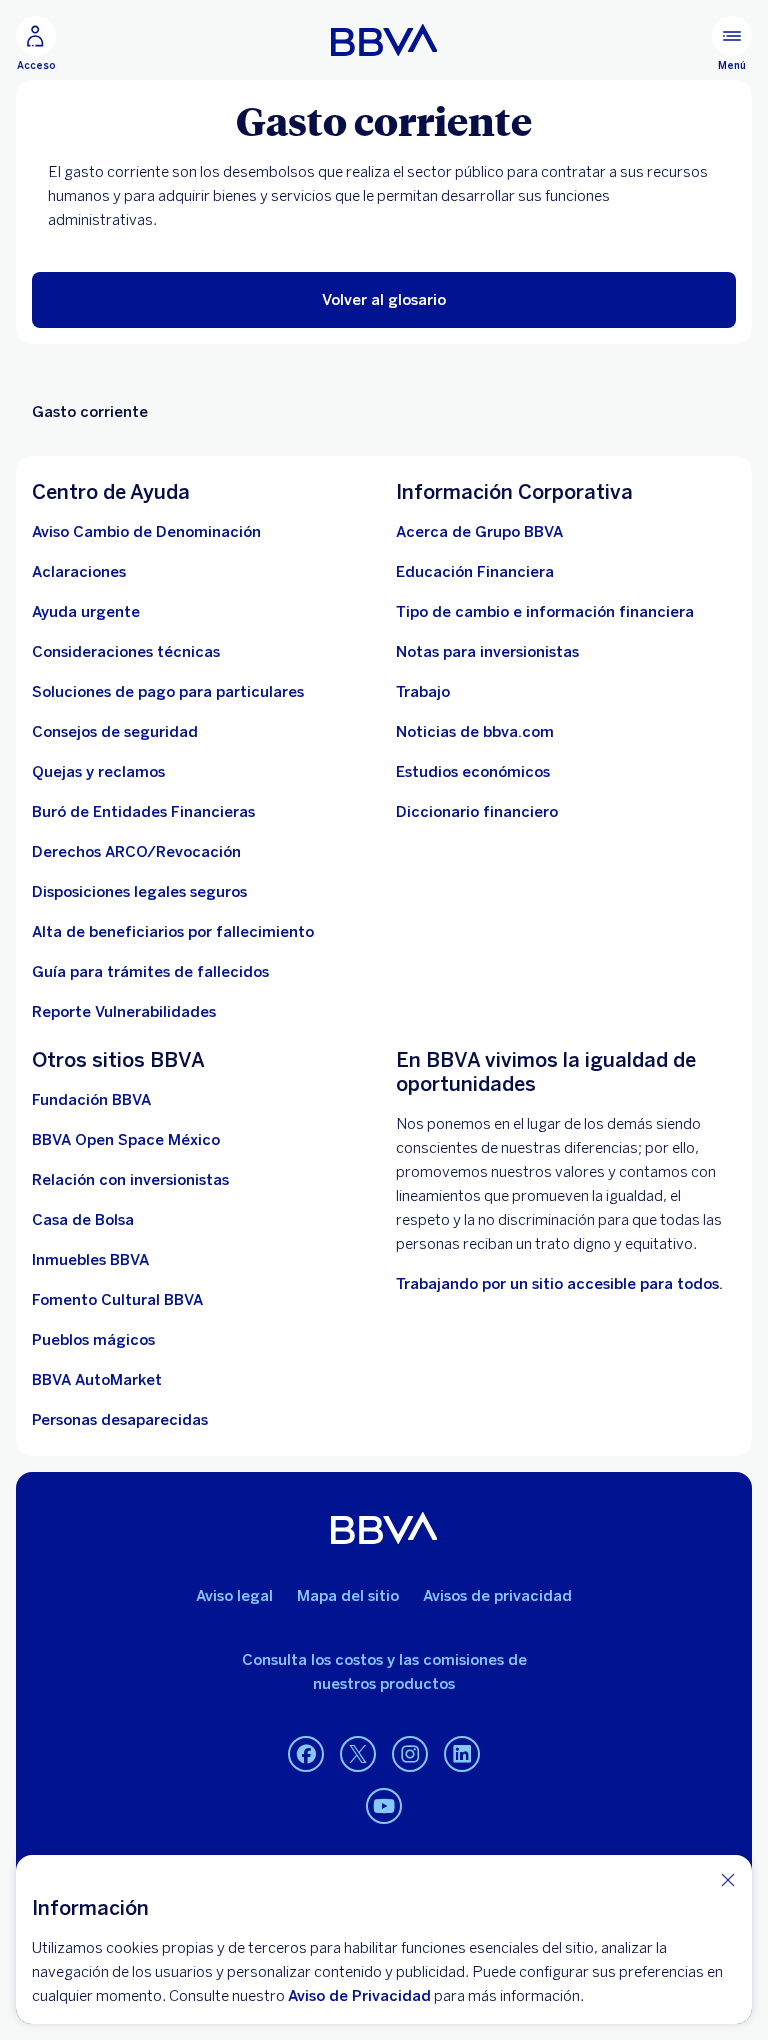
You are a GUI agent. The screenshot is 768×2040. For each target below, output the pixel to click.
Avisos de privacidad (497, 1596)
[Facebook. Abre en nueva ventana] (306, 1755)
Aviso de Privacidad (359, 1996)
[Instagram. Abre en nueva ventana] (410, 1755)
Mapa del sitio (348, 1596)
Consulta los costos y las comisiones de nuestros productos (384, 1672)
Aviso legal (234, 1596)
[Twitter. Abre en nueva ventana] (358, 1755)
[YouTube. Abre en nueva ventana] (384, 1807)
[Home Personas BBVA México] (384, 40)
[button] (384, 300)
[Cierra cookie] (728, 1879)
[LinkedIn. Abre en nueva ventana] (462, 1755)
